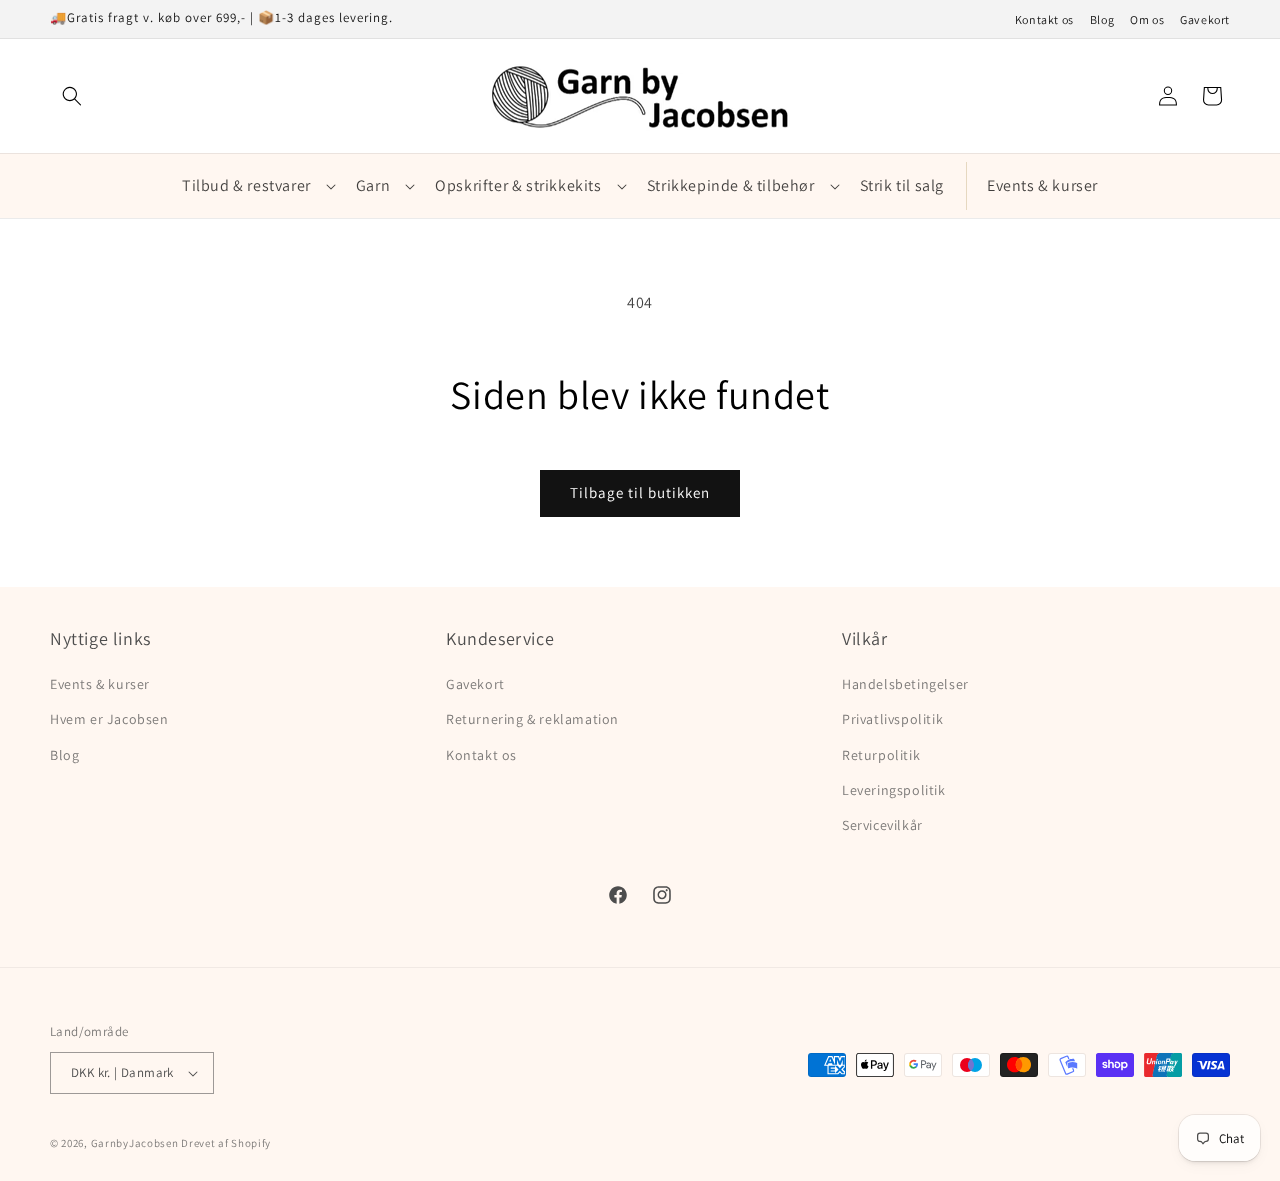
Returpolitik (881, 755)
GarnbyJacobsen (135, 1143)
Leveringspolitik (894, 790)
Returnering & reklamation (532, 719)
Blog (1102, 20)
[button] (72, 96)
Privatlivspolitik (892, 719)
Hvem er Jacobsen (109, 719)
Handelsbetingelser (905, 684)
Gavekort (1205, 20)
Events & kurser (100, 684)
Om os (1147, 20)
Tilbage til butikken (640, 492)
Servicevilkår (882, 825)
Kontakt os (1044, 20)
